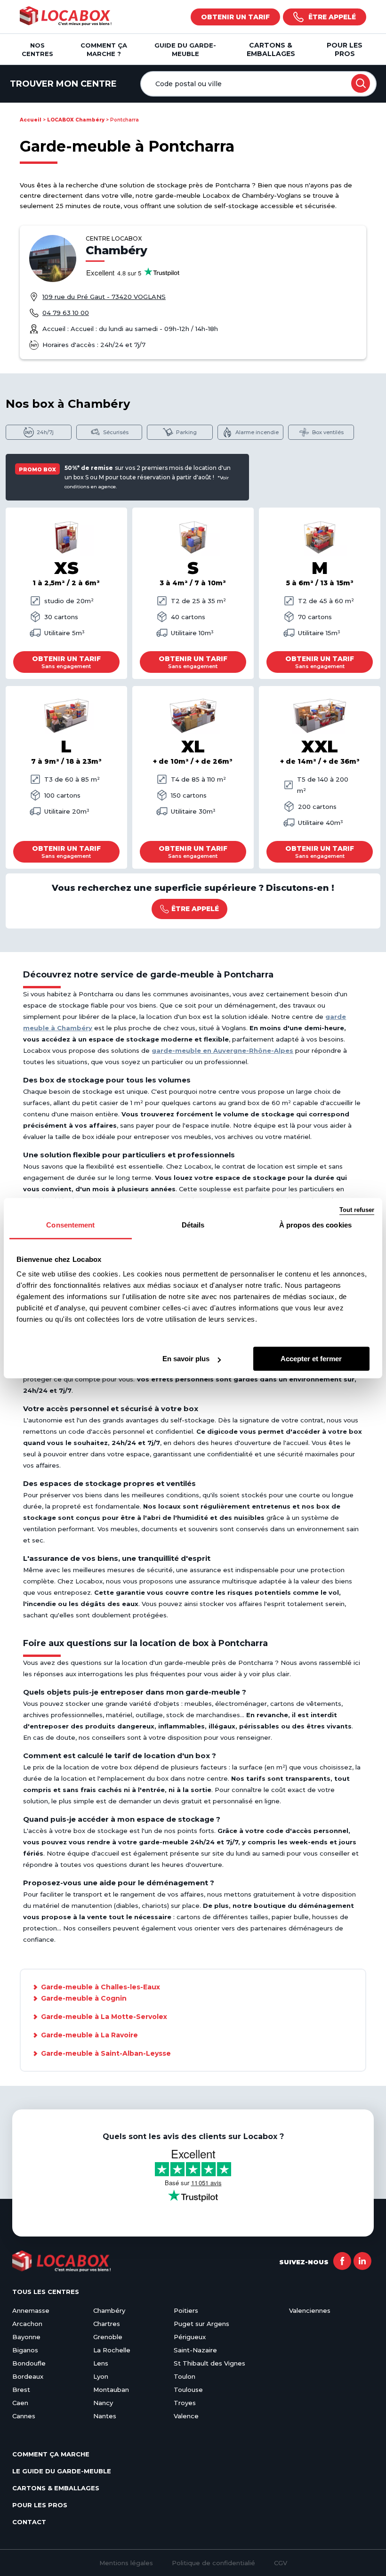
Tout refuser (357, 1210)
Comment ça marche (51, 2454)
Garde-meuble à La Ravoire (89, 2035)
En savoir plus (186, 1359)
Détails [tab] (193, 1225)
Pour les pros (345, 49)
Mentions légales (126, 2563)
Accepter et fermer (311, 1359)
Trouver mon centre (63, 84)
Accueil (31, 120)
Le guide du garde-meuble (62, 2471)
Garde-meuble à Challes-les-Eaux (101, 1987)
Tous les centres (46, 2292)
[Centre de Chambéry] (53, 258)
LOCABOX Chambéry (76, 120)
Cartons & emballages (271, 49)
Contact (29, 2522)
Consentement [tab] (70, 1225)
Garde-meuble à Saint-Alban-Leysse (106, 2053)
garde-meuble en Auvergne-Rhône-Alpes (222, 1050)
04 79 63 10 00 (66, 313)
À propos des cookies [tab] (315, 1225)
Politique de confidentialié (213, 2563)
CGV (281, 2563)
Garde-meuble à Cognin (84, 1998)
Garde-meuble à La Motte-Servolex (104, 2017)
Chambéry (117, 250)
